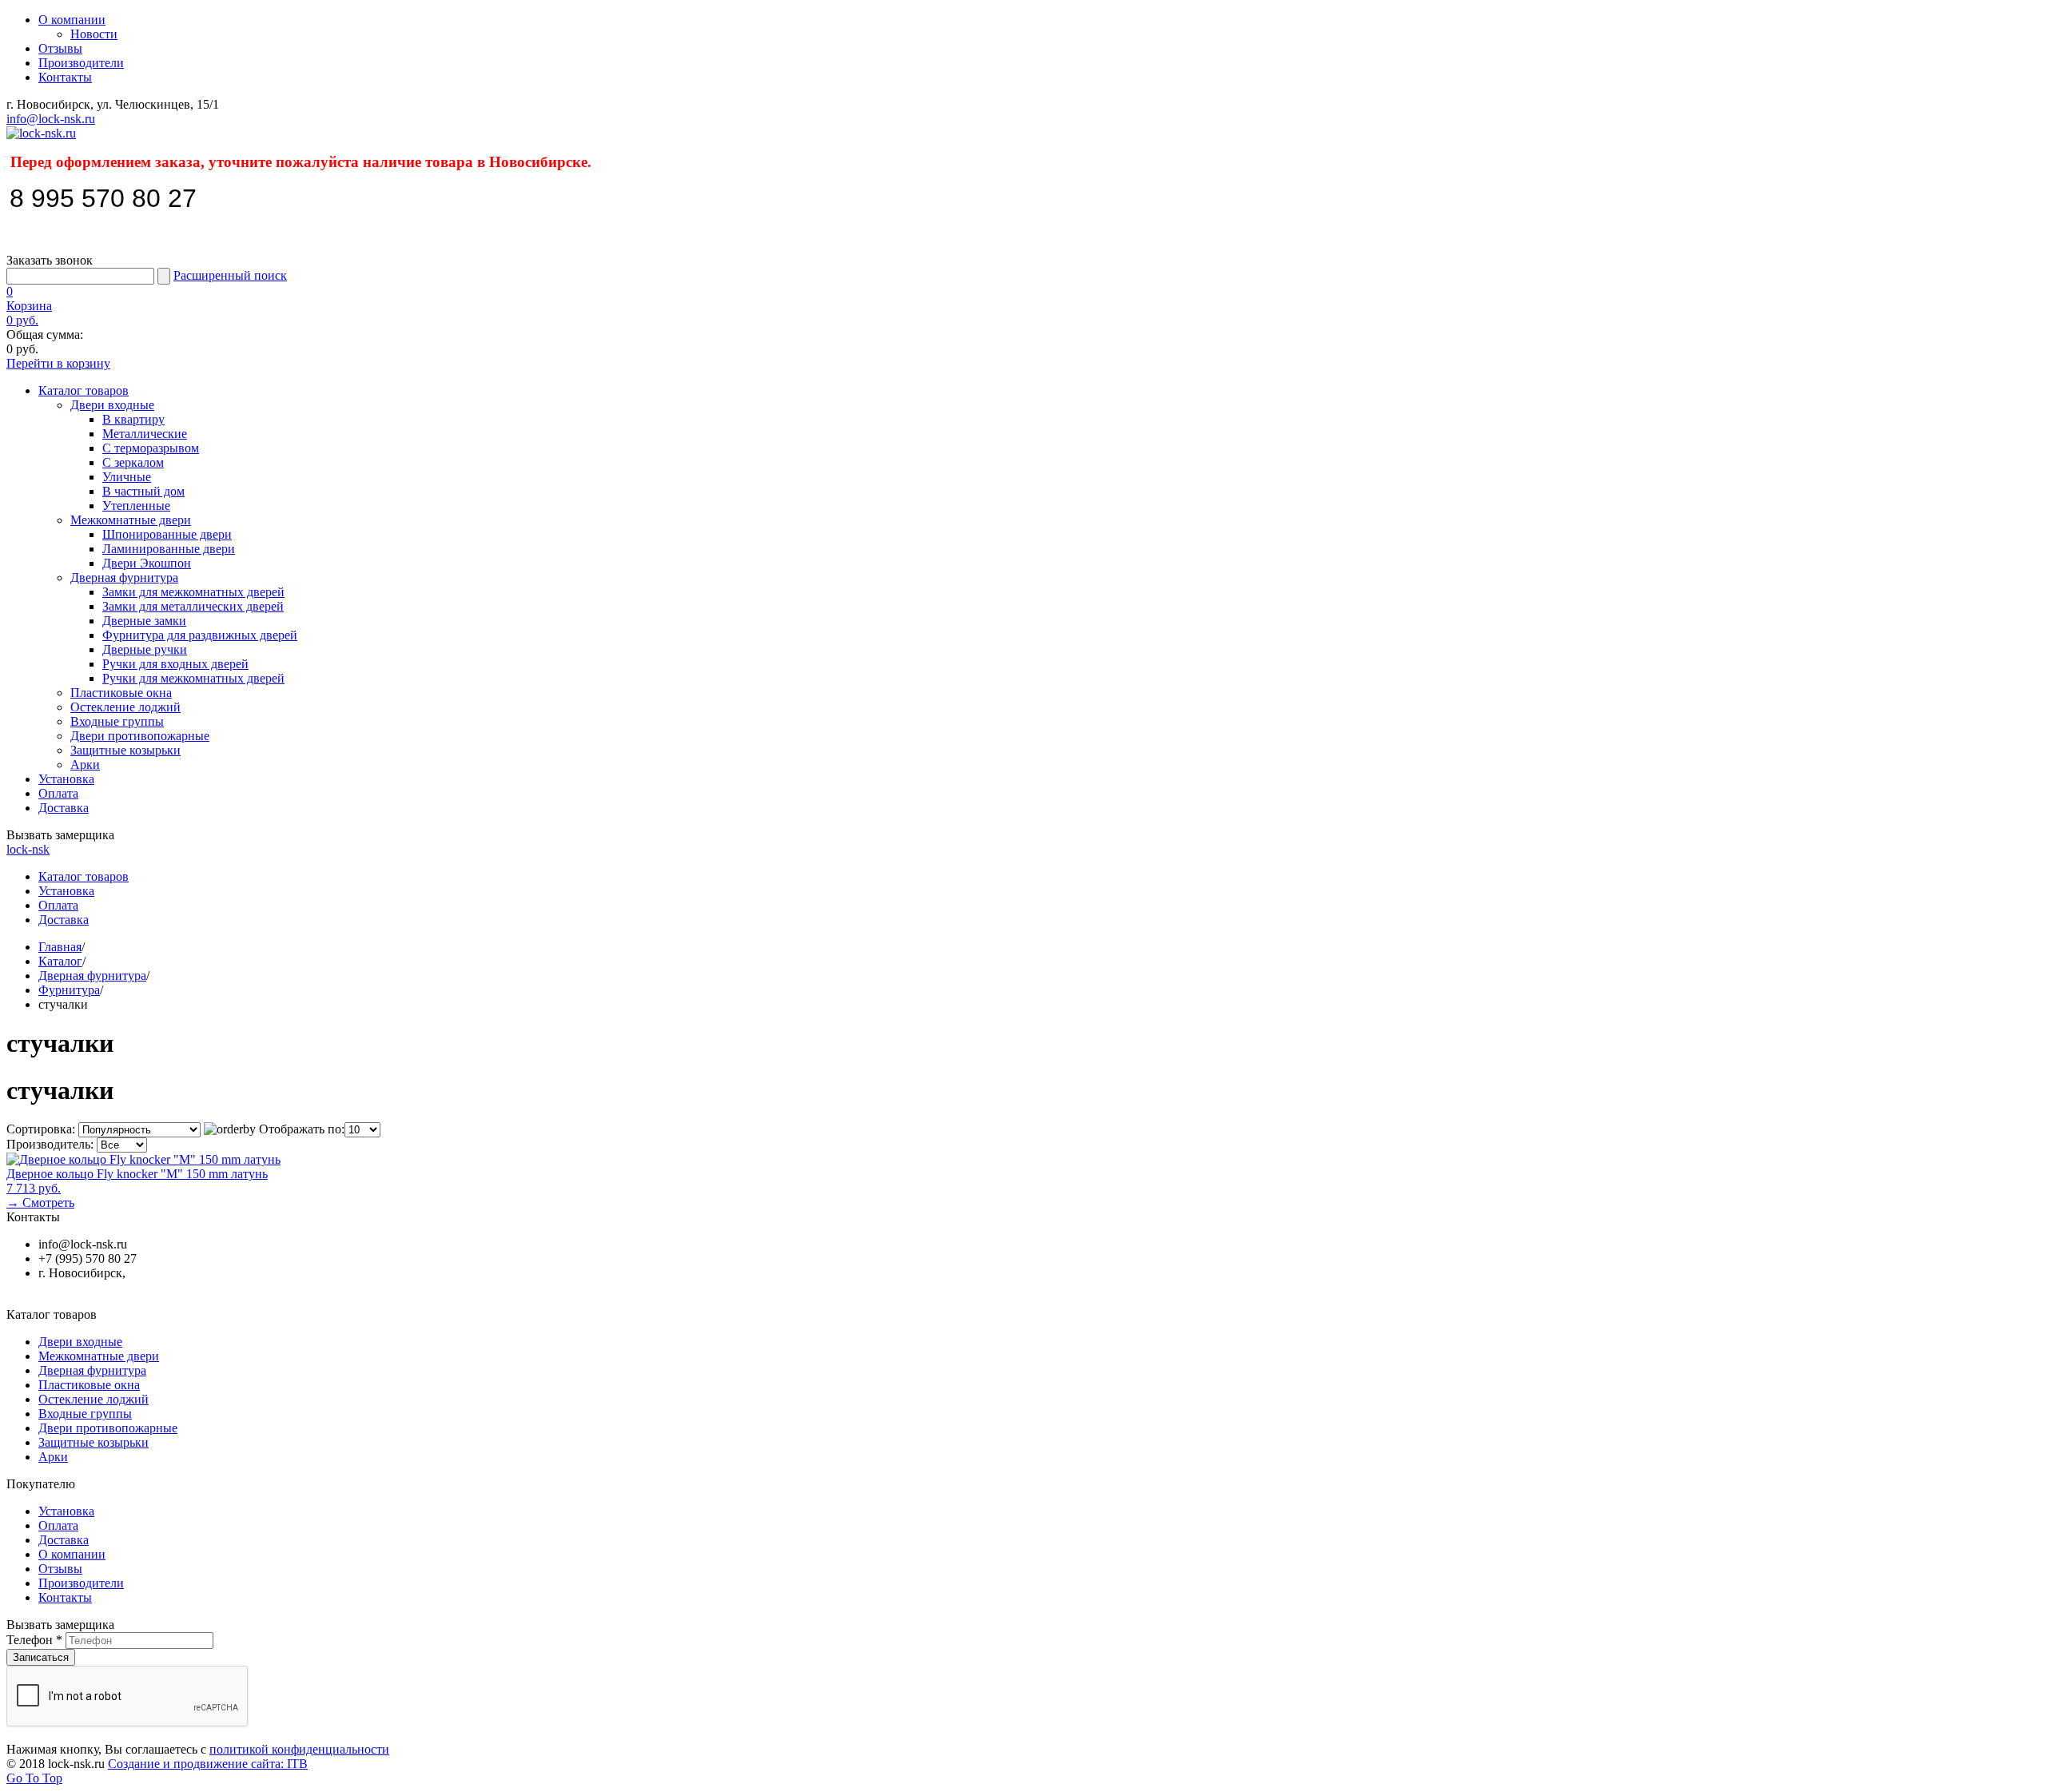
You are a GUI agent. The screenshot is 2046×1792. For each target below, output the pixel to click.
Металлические (145, 434)
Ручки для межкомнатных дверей (193, 678)
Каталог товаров (84, 390)
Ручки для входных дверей (175, 664)
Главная (60, 947)
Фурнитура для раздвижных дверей (200, 635)
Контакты (65, 77)
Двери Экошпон (147, 563)
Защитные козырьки (125, 750)
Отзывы (60, 48)
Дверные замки (144, 621)
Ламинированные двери (169, 549)
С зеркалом (133, 462)
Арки (85, 765)
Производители (81, 63)
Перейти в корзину (58, 363)
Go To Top (34, 1778)
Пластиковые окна (121, 693)
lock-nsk (28, 849)
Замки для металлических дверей (193, 606)
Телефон (34, 1640)
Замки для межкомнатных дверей (193, 592)
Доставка (64, 808)
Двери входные (112, 405)
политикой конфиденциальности (299, 1749)
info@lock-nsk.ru (51, 119)
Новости (94, 34)
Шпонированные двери (167, 534)
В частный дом (143, 491)
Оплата (58, 793)
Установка (66, 779)
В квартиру (133, 419)
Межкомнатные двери (131, 520)
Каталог (60, 961)
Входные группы (117, 721)
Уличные (127, 477)
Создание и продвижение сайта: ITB (208, 1764)
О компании (72, 20)
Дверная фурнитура (124, 577)
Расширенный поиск (230, 275)
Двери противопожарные (140, 736)
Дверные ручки (145, 649)
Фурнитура (69, 990)
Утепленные (136, 506)
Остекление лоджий (125, 707)
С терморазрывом (151, 448)
